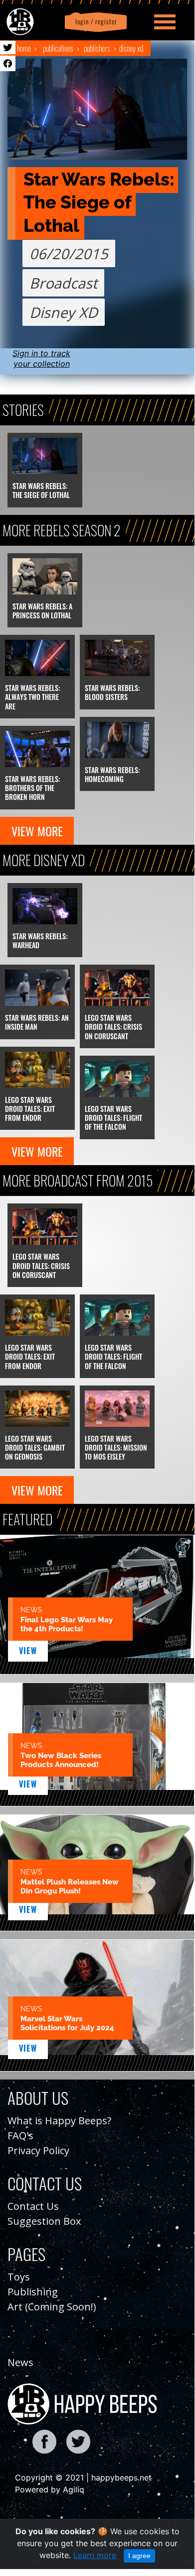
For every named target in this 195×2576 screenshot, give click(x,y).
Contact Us (33, 2206)
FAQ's (20, 2135)
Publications (58, 48)
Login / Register (94, 22)
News (20, 2362)
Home (24, 48)
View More (37, 831)
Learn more (95, 2555)
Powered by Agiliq (50, 2489)
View (28, 1651)
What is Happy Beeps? (59, 2121)
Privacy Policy (38, 2150)
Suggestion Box (44, 2221)
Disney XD (131, 48)
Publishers (97, 48)
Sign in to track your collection (41, 358)
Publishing (33, 2292)
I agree (139, 2556)
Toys (19, 2277)
